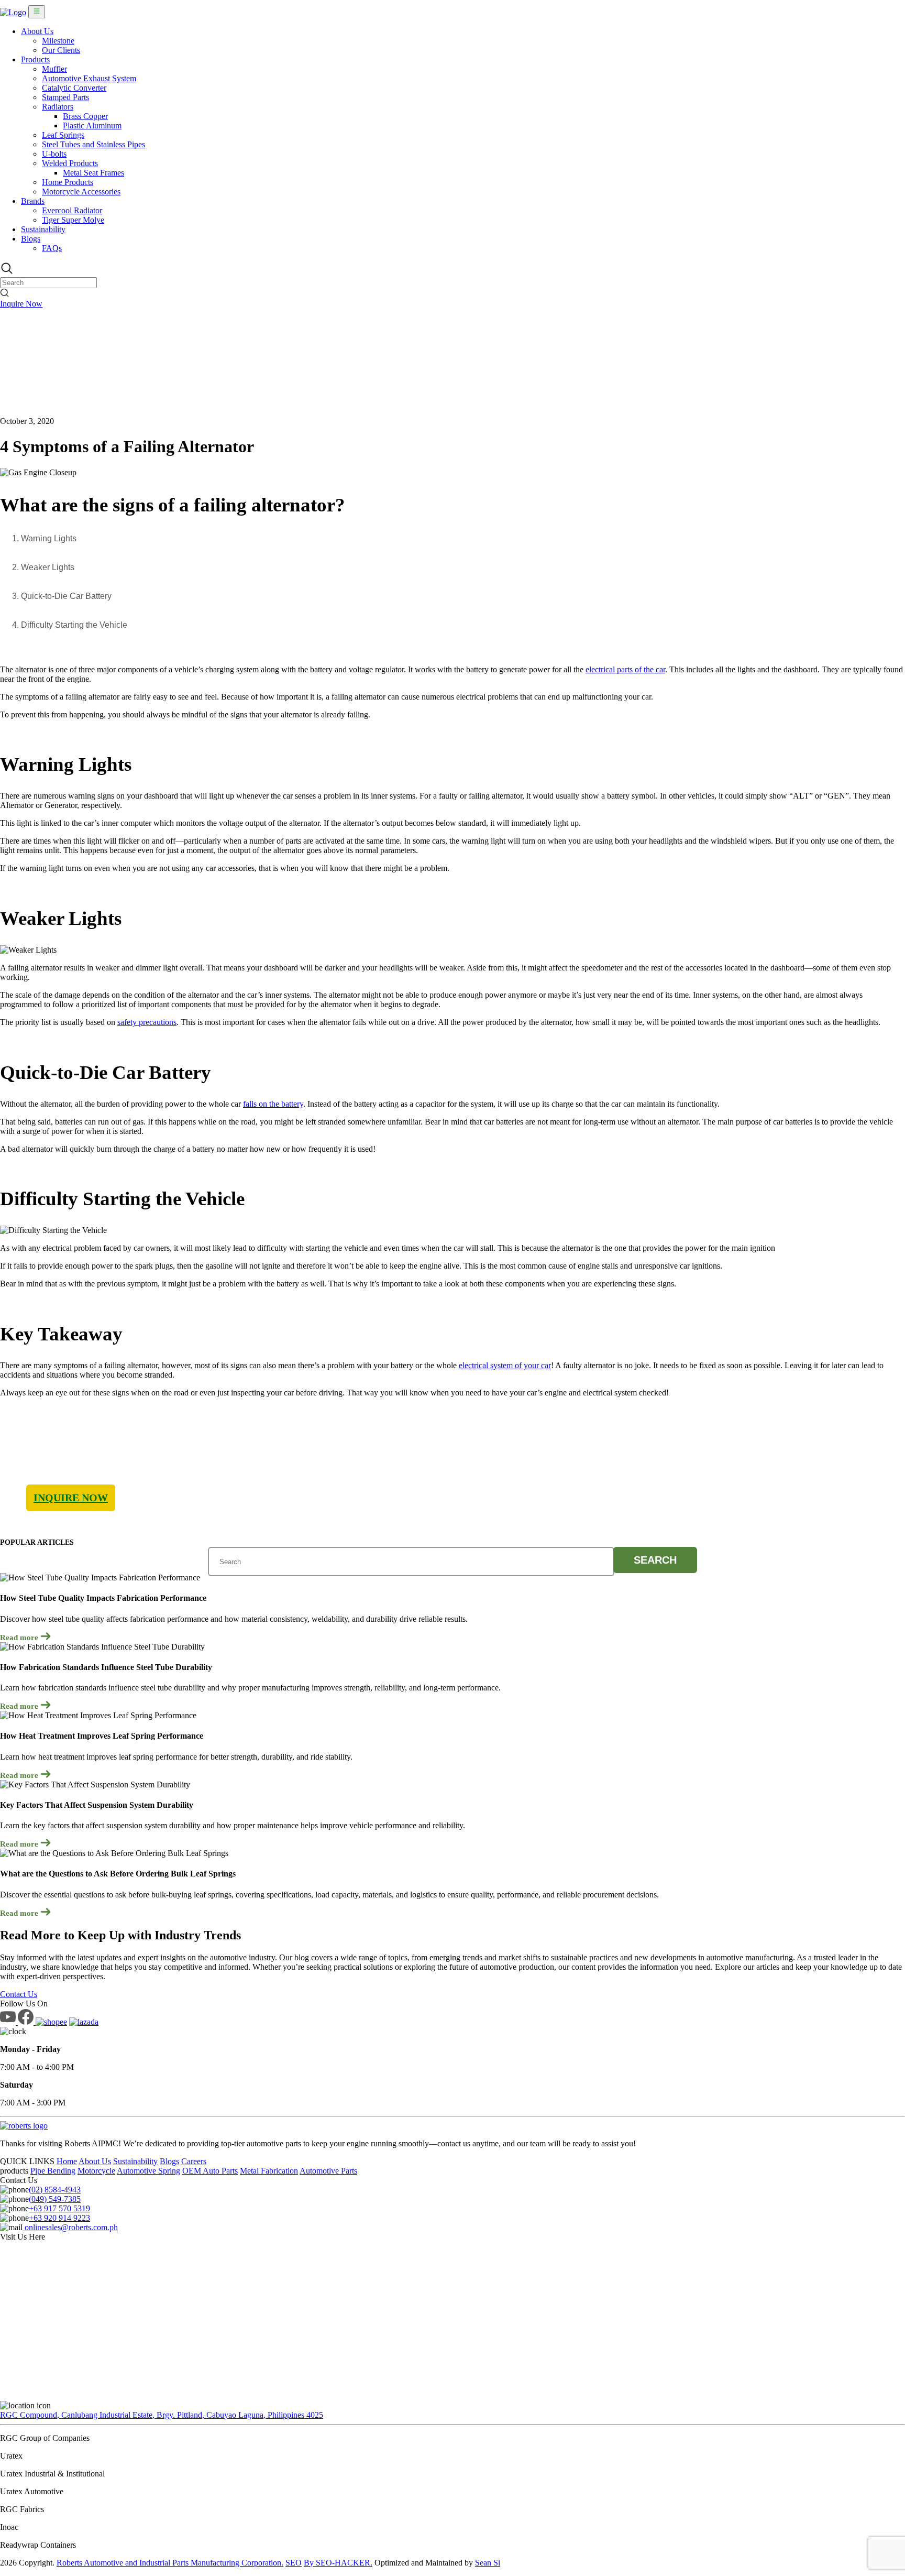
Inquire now (71, 1498)
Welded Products (70, 163)
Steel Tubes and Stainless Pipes (93, 144)
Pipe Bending (53, 2171)
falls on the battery (273, 1104)
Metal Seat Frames (93, 173)
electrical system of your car (505, 1365)
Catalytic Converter (74, 88)
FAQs (52, 248)
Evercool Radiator (72, 210)
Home (67, 2161)
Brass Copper (85, 116)
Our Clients (61, 50)
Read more (20, 1638)
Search (655, 1560)
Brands (33, 201)
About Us (37, 31)
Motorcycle (96, 2171)
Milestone (58, 41)
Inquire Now (21, 304)
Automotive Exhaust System (89, 78)
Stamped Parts (65, 97)
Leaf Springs (63, 135)
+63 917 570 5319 (59, 2208)
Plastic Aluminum (92, 125)
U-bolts (54, 154)
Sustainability (43, 229)
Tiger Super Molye (73, 220)
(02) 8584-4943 (55, 2190)
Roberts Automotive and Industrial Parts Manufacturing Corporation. (170, 2563)
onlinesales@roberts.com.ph (70, 2227)
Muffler (54, 69)
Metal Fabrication (269, 2171)
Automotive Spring (148, 2171)
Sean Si (488, 2563)
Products (35, 59)
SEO (294, 2563)
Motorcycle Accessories (81, 192)
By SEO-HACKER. (338, 2563)
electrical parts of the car (625, 669)
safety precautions (147, 1022)
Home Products (68, 182)
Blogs (31, 239)
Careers (194, 2161)
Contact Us (19, 1994)
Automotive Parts (328, 2171)
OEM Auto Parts (210, 2171)
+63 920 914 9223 (59, 2218)
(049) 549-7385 (55, 2199)
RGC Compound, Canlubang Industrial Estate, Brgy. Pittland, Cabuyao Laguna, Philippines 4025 (162, 2415)
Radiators (58, 107)
